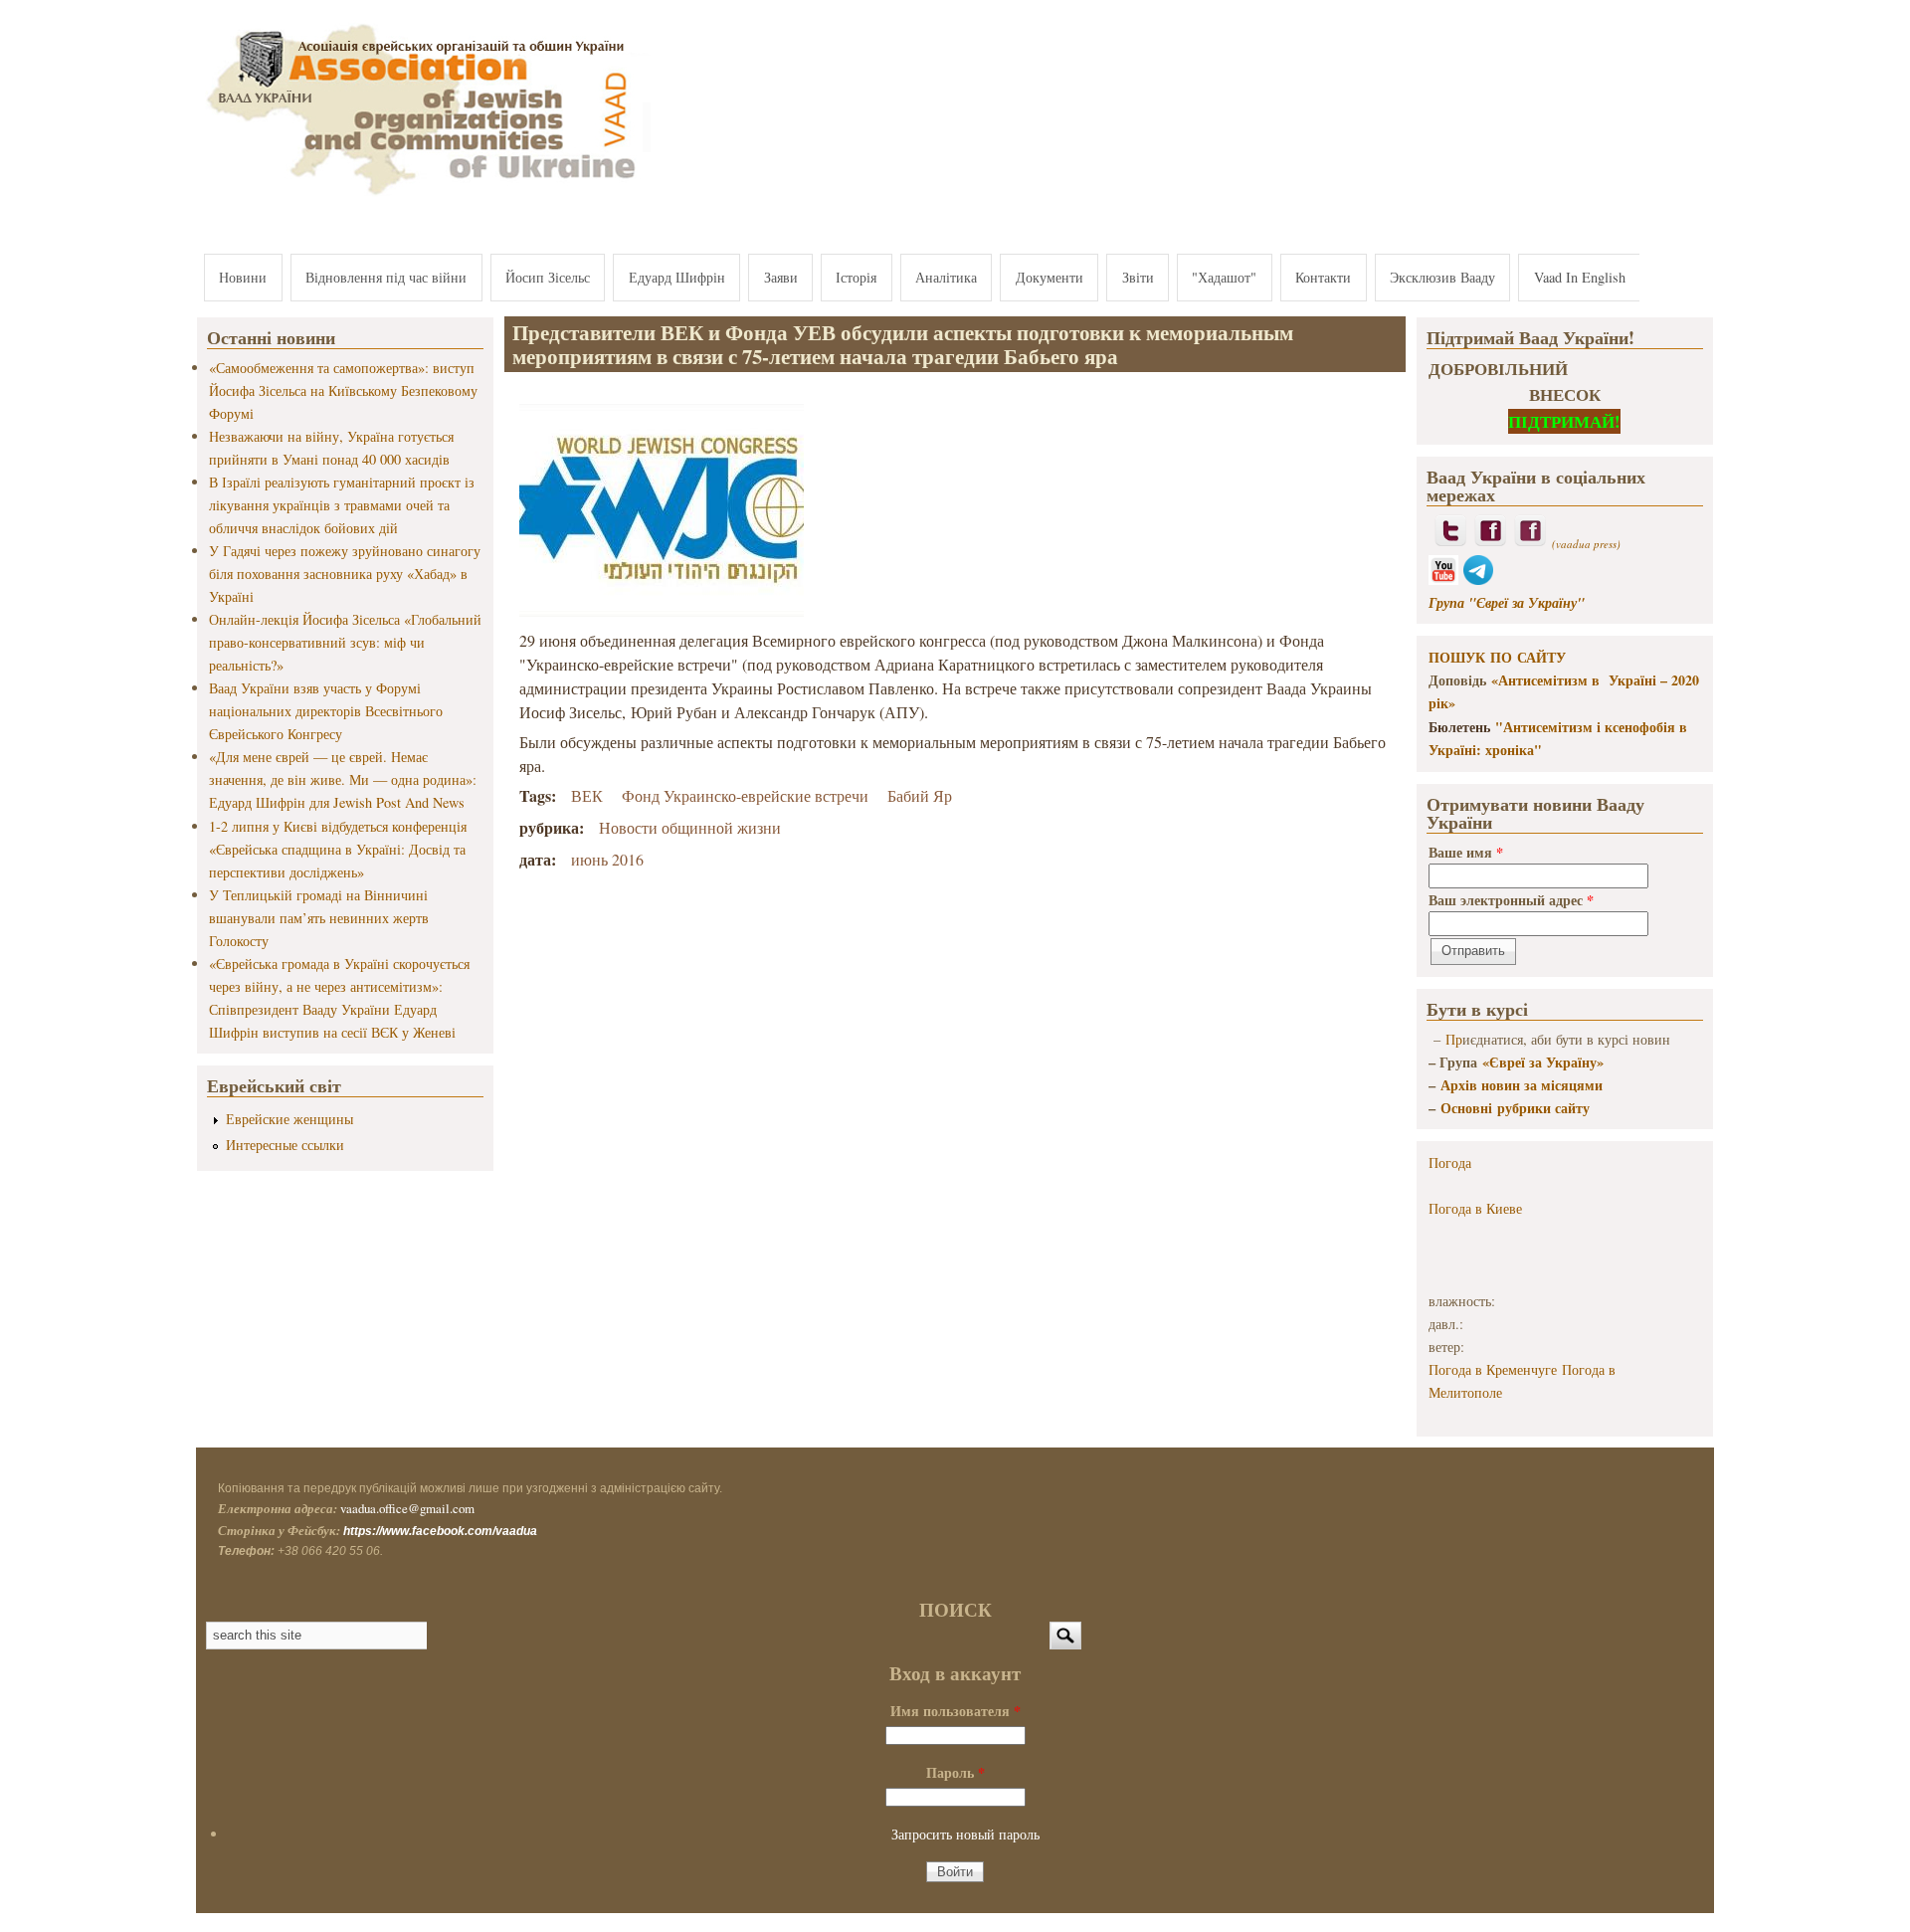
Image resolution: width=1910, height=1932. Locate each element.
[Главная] (424, 196)
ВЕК (587, 795)
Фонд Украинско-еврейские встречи (745, 795)
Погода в (1475, 1208)
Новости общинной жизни (690, 827)
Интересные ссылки (285, 1145)
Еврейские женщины (289, 1119)
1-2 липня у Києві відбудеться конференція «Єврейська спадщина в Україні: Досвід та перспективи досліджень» (338, 849)
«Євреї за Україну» (1543, 1062)
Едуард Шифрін (677, 277)
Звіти (1138, 277)
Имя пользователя (955, 1711)
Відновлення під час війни (386, 277)
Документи (1050, 277)
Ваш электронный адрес (1511, 900)
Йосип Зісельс (548, 277)
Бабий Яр (920, 795)
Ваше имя (1466, 852)
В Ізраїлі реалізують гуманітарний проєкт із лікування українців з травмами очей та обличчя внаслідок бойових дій (342, 505)
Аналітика (946, 277)
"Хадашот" (1224, 277)
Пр (1454, 1039)
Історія (856, 277)
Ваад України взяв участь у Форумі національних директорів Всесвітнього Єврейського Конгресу (326, 711)
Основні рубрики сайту (1515, 1108)
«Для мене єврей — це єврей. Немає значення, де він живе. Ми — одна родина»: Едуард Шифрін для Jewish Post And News (343, 779)
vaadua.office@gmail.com (407, 1508)
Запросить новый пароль (965, 1834)
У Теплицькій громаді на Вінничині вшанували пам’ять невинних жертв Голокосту (319, 918)
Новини (243, 277)
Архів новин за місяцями (1522, 1085)
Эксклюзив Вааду (1442, 277)
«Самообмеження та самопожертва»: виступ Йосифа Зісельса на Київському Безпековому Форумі (343, 390)
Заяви (781, 277)
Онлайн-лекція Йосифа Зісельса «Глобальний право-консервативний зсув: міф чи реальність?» (345, 642)
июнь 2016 (607, 859)
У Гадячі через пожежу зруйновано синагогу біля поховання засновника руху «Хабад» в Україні (345, 574)
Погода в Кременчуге (1493, 1369)
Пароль (955, 1772)
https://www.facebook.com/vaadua (440, 1531)
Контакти (1323, 277)
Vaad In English (1580, 277)
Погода (1450, 1162)
